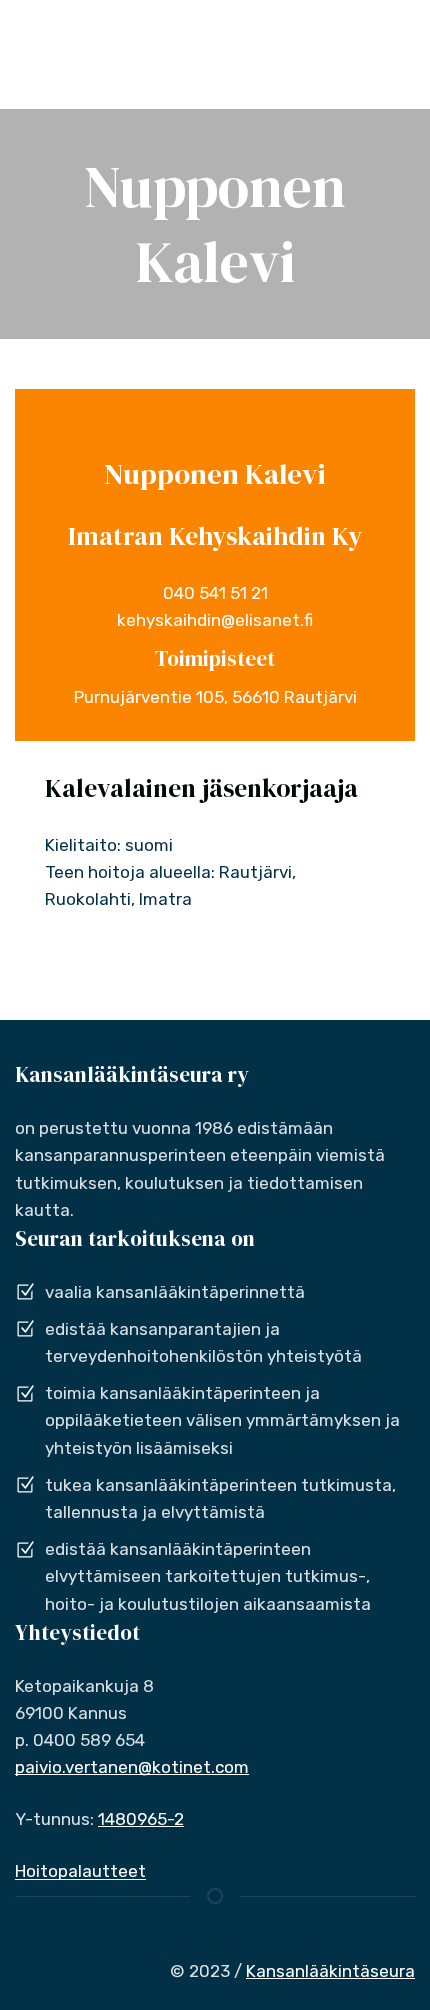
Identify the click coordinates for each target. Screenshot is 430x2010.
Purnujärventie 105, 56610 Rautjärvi (215, 697)
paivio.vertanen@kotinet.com (132, 1767)
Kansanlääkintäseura (330, 1971)
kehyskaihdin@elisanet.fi (215, 620)
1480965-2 (141, 1819)
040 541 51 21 (215, 593)
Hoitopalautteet (80, 1871)
